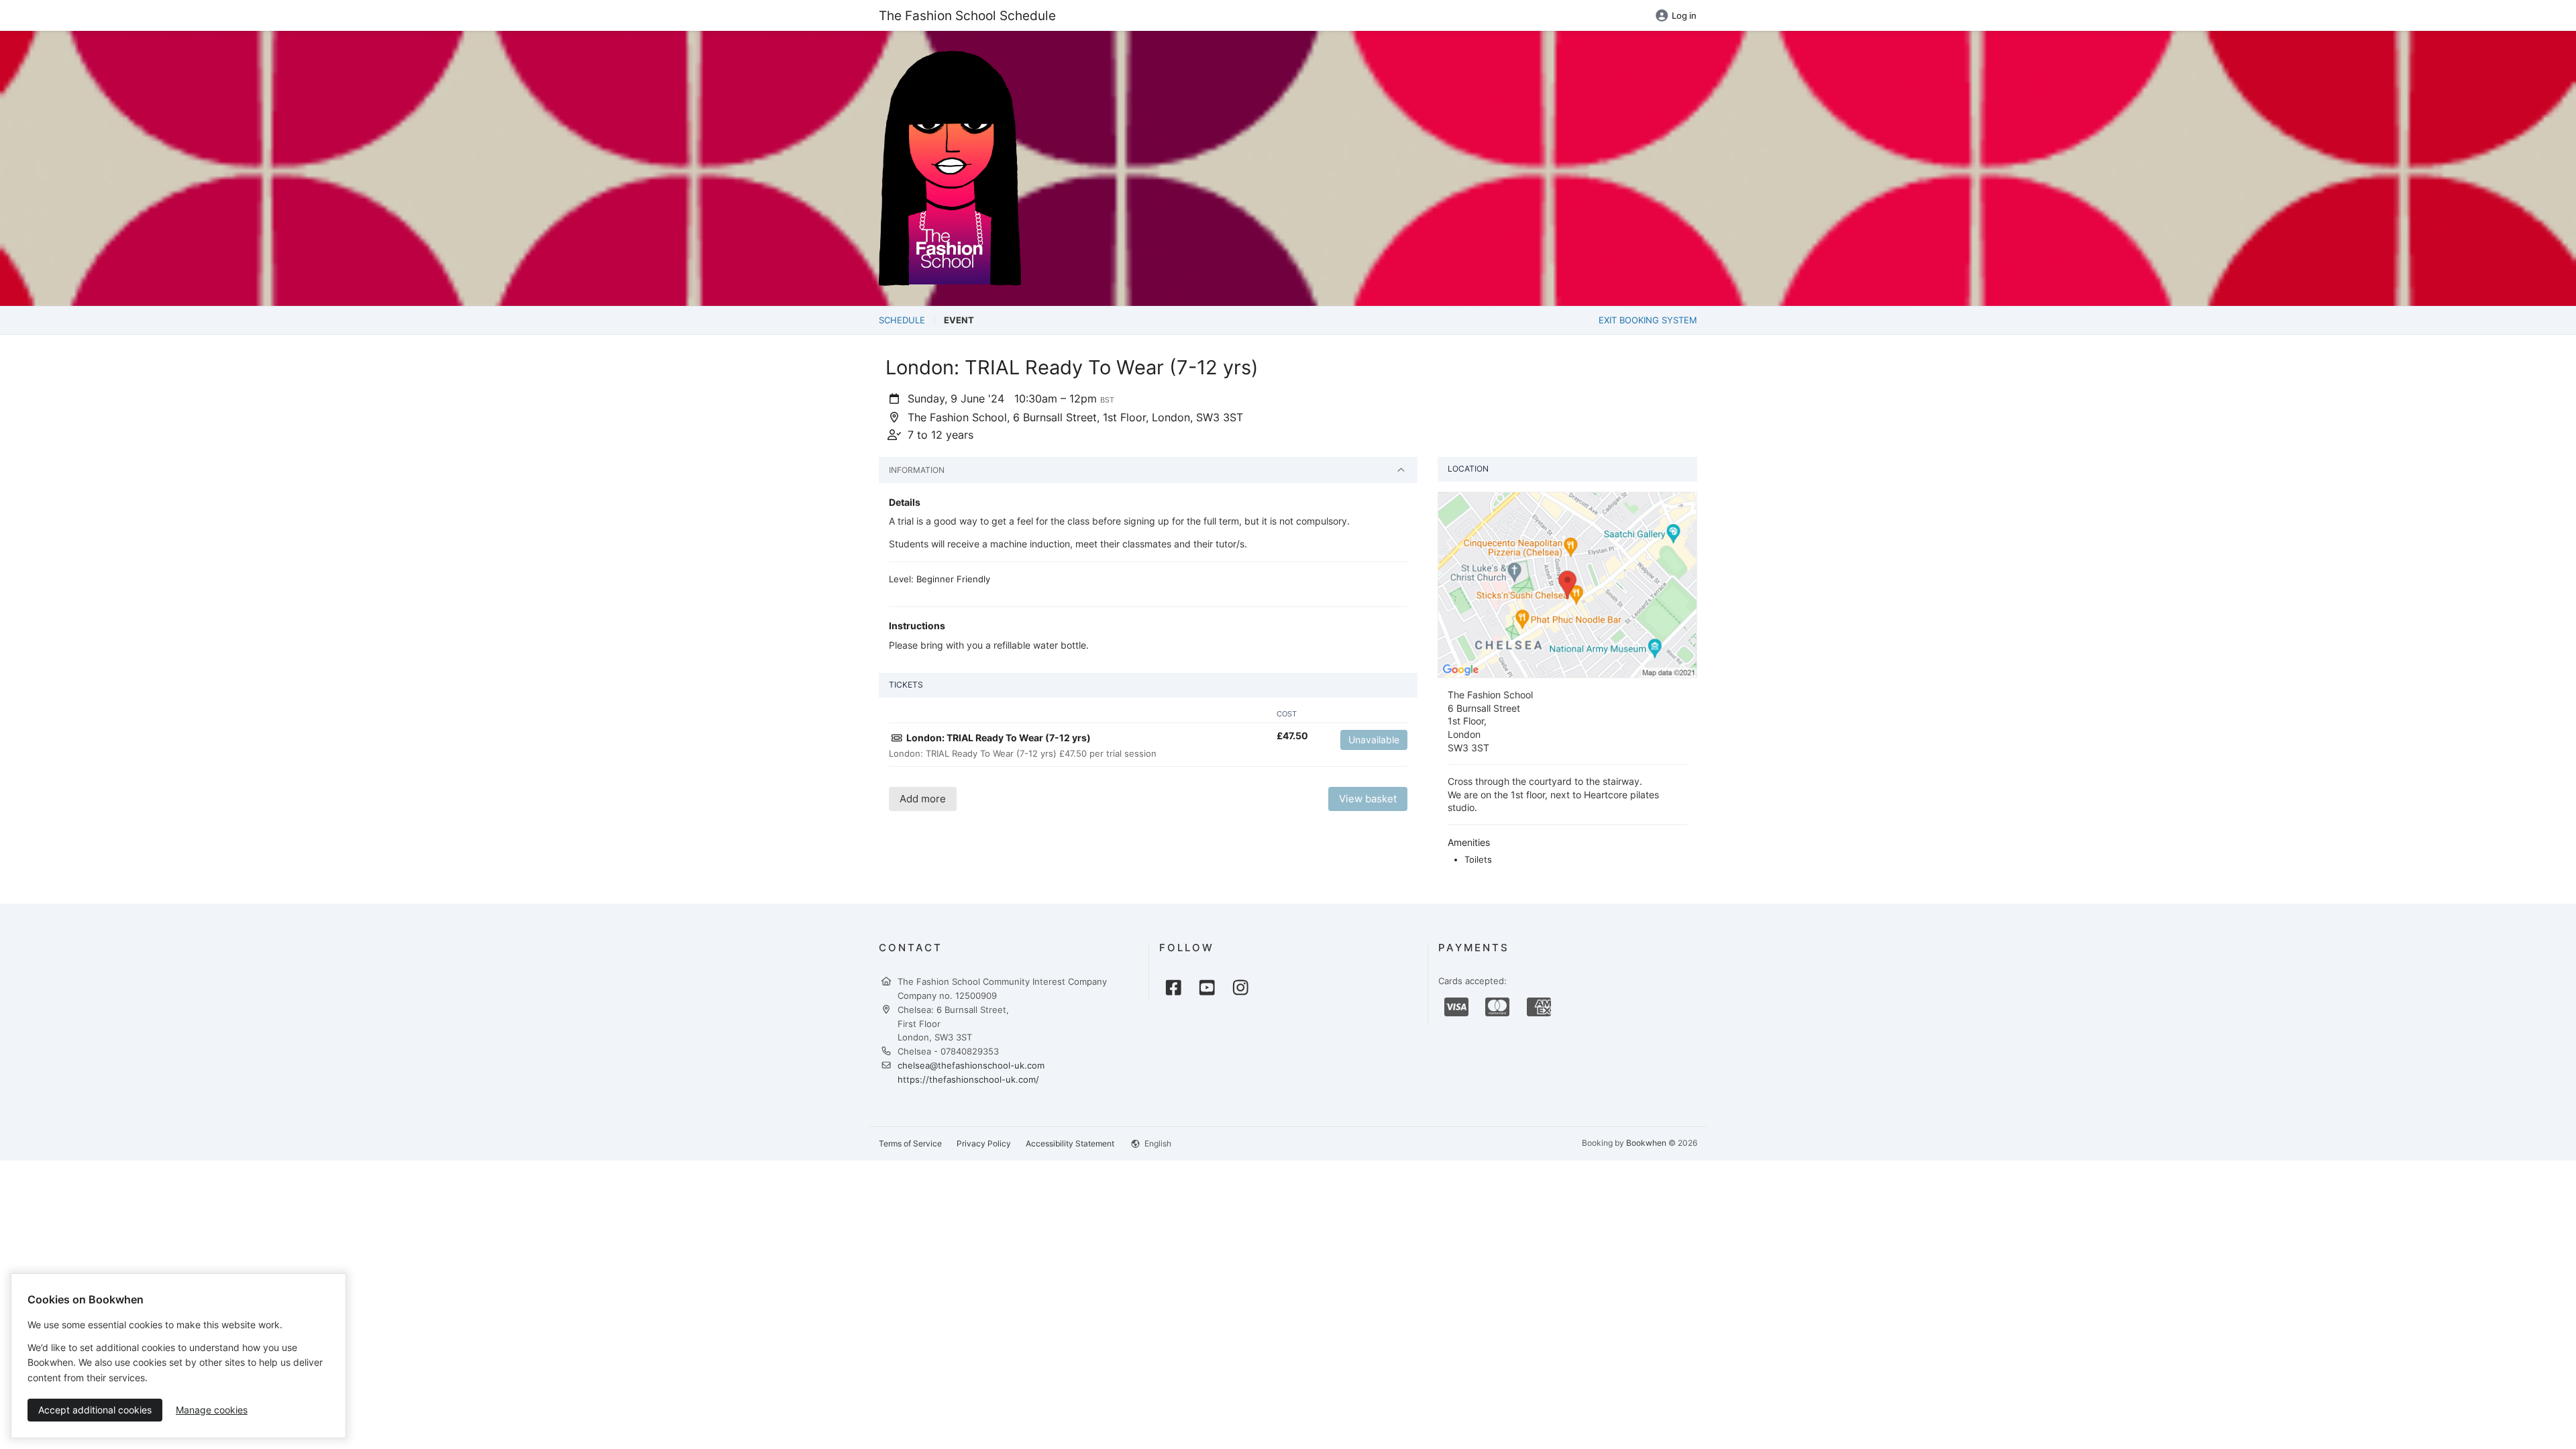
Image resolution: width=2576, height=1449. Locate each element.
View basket (1368, 799)
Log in (1684, 15)
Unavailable (1374, 740)
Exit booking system (1648, 320)
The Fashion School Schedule (967, 15)
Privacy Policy (984, 1143)
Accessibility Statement (1070, 1143)
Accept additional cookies (95, 1410)
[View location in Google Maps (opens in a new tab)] (1567, 584)
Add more (923, 799)
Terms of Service (910, 1143)
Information (917, 470)
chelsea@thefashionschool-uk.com (971, 1065)
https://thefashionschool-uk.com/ (968, 1079)
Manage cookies (212, 1410)
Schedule (902, 320)
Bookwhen (1646, 1143)
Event (959, 320)
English (1157, 1143)
